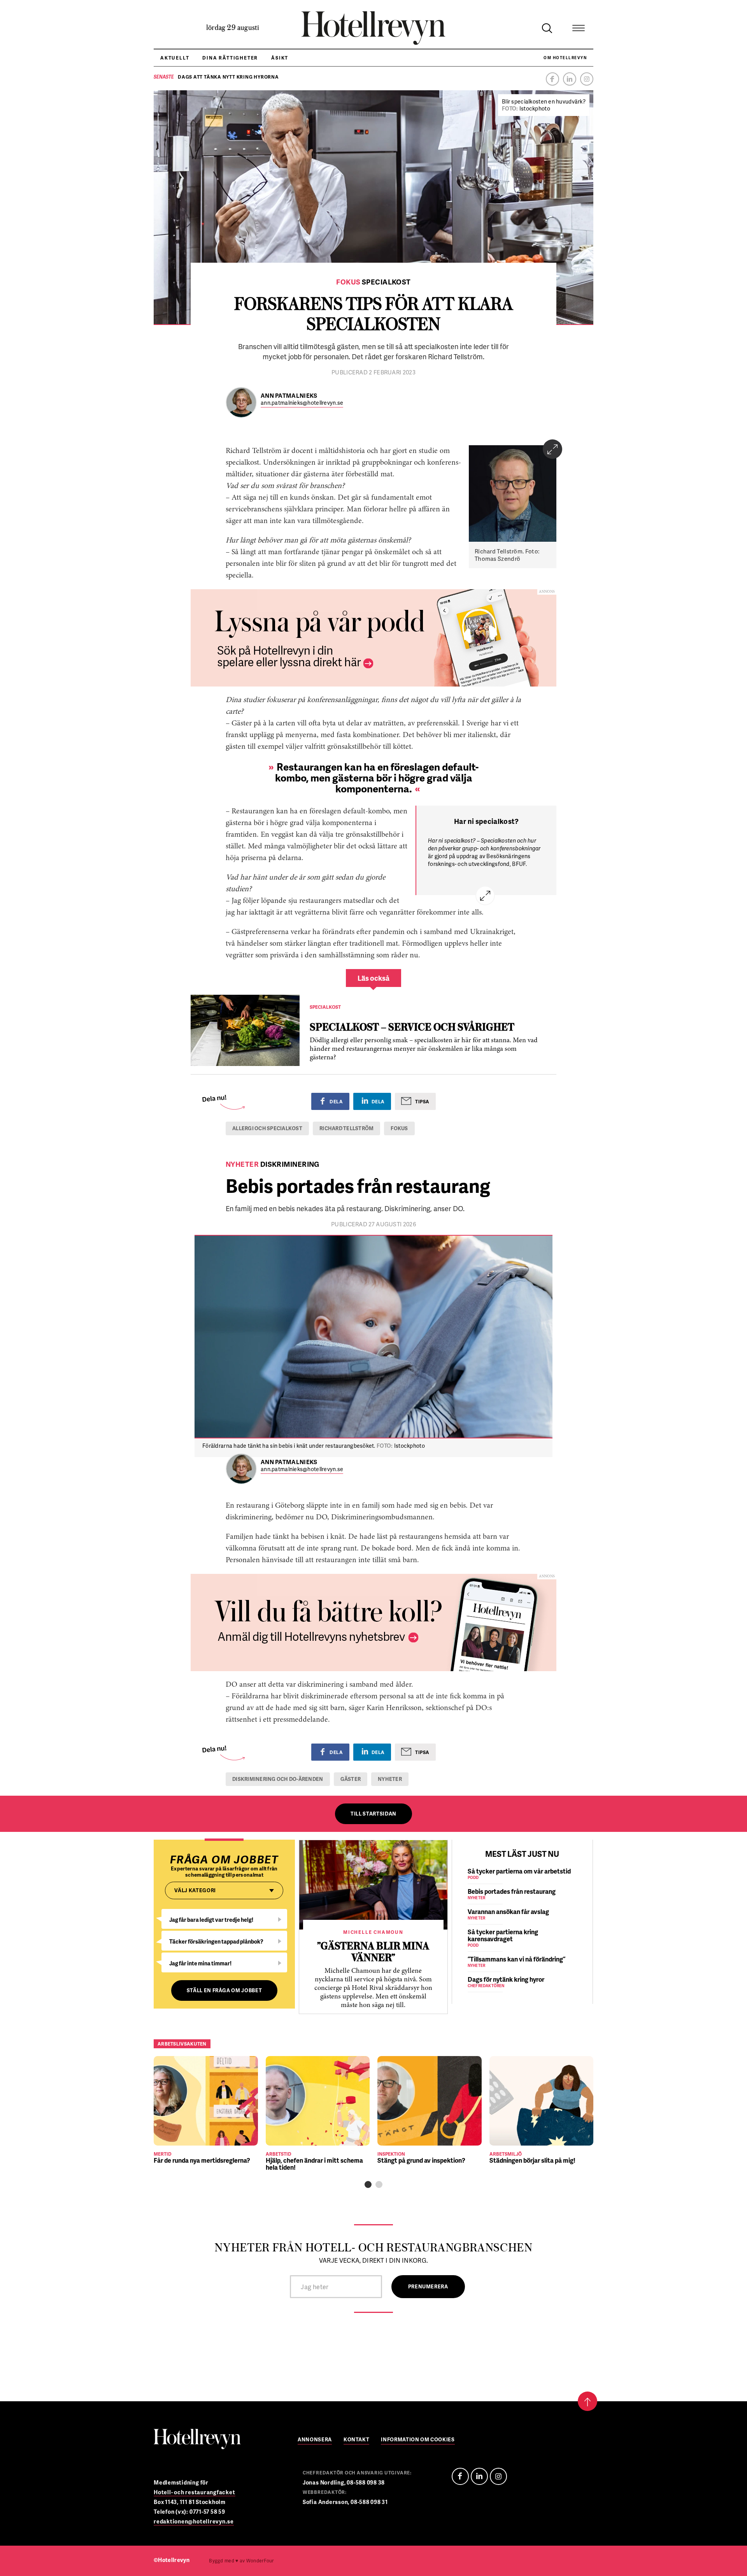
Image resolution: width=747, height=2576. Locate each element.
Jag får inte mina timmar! (200, 1963)
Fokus (399, 1128)
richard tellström (346, 1128)
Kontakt (357, 2440)
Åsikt (280, 58)
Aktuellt (175, 58)
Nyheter (390, 1779)
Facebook (552, 79)
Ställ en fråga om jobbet (224, 1990)
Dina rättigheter (230, 58)
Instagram (587, 79)
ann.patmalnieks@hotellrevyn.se (302, 403)
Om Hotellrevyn (565, 58)
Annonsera (315, 2440)
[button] (368, 2184)
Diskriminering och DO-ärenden (278, 1779)
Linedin (479, 2476)
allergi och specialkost (267, 1128)
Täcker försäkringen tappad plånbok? (216, 1941)
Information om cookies (418, 2440)
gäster (351, 1779)
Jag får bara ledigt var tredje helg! (211, 1920)
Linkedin (570, 79)
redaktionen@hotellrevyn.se (194, 2521)
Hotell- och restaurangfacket (195, 2492)
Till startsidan (373, 1814)
